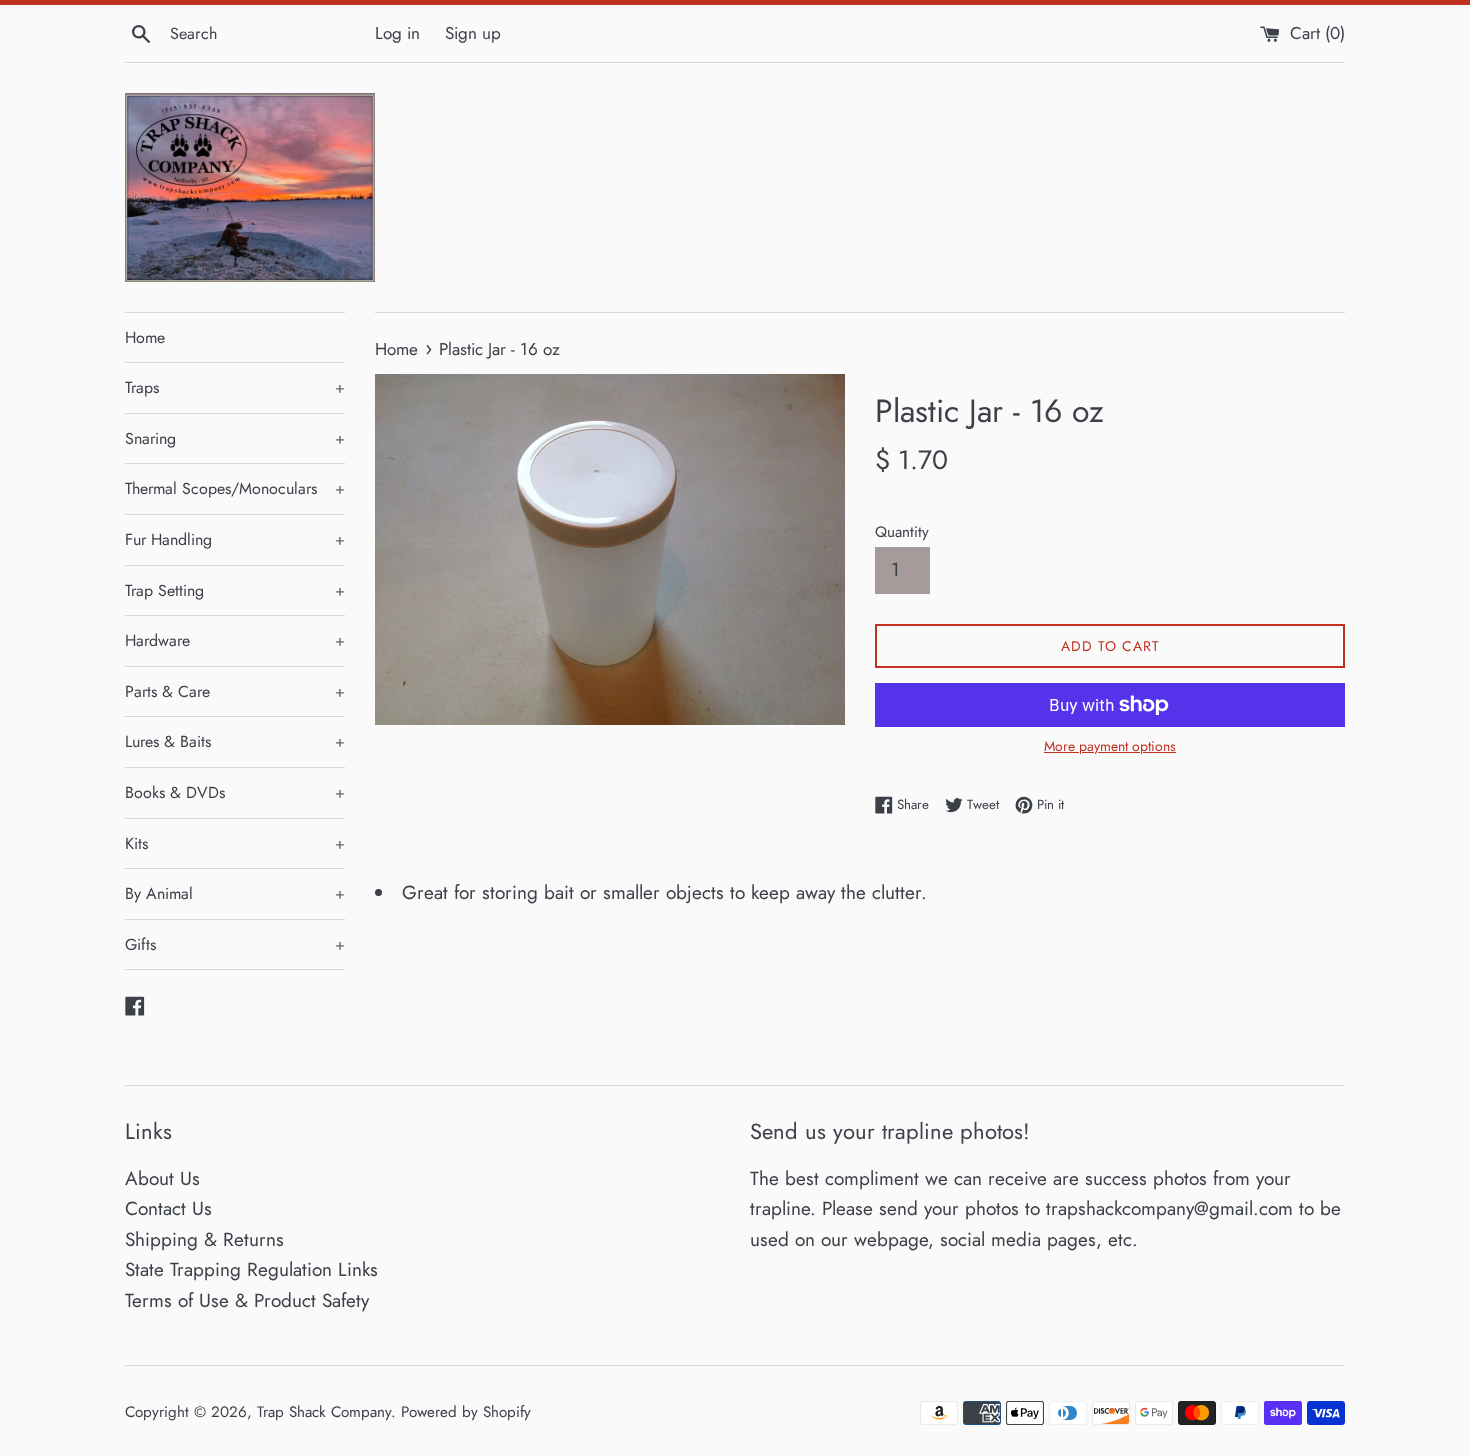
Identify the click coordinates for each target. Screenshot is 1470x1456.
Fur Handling (235, 539)
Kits (235, 843)
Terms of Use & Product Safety (247, 1300)
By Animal (235, 893)
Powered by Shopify (466, 1412)
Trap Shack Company (324, 1412)
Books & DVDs (235, 792)
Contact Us (168, 1208)
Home (145, 337)
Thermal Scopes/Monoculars (235, 488)
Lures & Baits (235, 741)
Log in (397, 33)
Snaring (235, 438)
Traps (235, 387)
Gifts (235, 944)
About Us (162, 1178)
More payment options (1110, 746)
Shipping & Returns (204, 1239)
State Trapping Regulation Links (251, 1269)
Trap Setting (235, 590)
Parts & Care (235, 691)
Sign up (473, 33)
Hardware (235, 640)
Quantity (902, 532)
